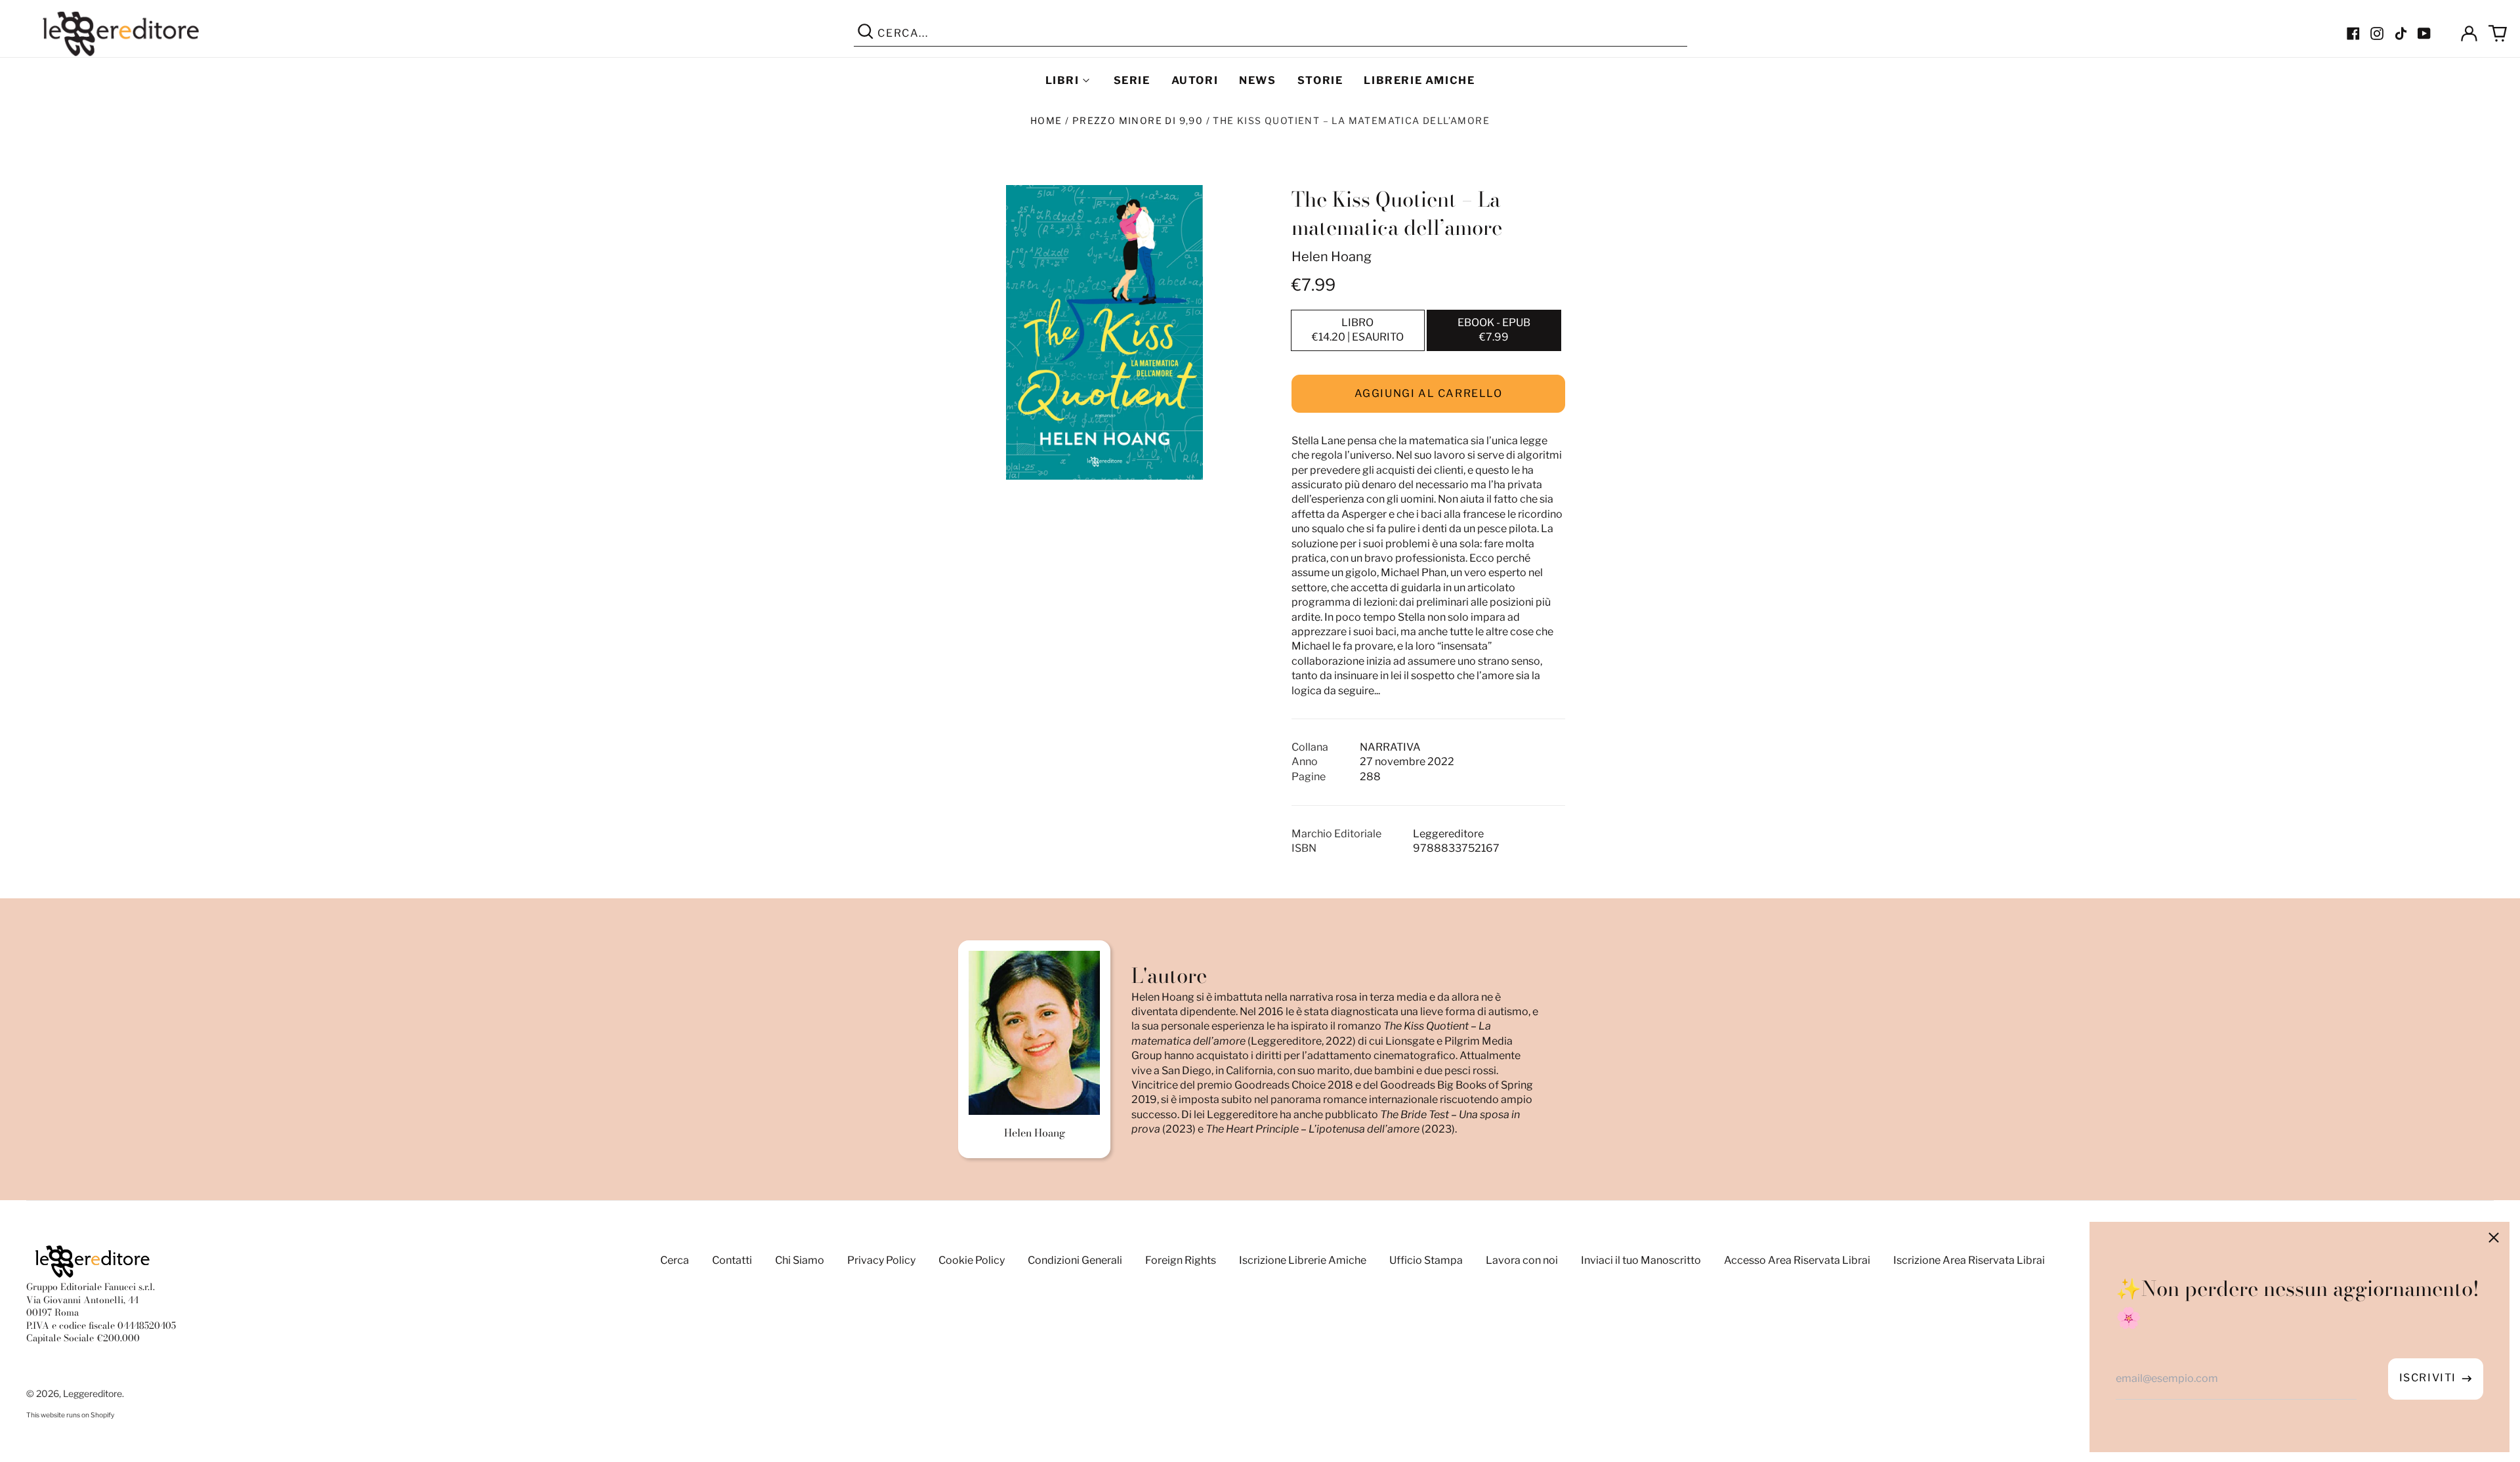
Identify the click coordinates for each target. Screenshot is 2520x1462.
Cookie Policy (972, 1260)
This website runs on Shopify (70, 1415)
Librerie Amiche (1419, 80)
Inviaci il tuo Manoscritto (1641, 1260)
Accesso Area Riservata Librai (1797, 1260)
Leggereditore (93, 1393)
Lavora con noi (1522, 1260)
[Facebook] (2353, 33)
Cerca (675, 1260)
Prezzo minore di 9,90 (1138, 120)
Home (1046, 120)
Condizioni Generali (1075, 1260)
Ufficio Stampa (1426, 1260)
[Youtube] (2424, 33)
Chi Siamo (800, 1260)
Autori (1195, 80)
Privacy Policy (881, 1260)
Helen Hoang (1332, 257)
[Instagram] (2377, 33)
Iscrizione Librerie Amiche (1303, 1260)
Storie (1320, 80)
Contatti (732, 1260)
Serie (1132, 80)
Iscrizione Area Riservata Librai (1969, 1260)
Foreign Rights (1181, 1260)
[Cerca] (866, 33)
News (1257, 80)
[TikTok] (2401, 33)
